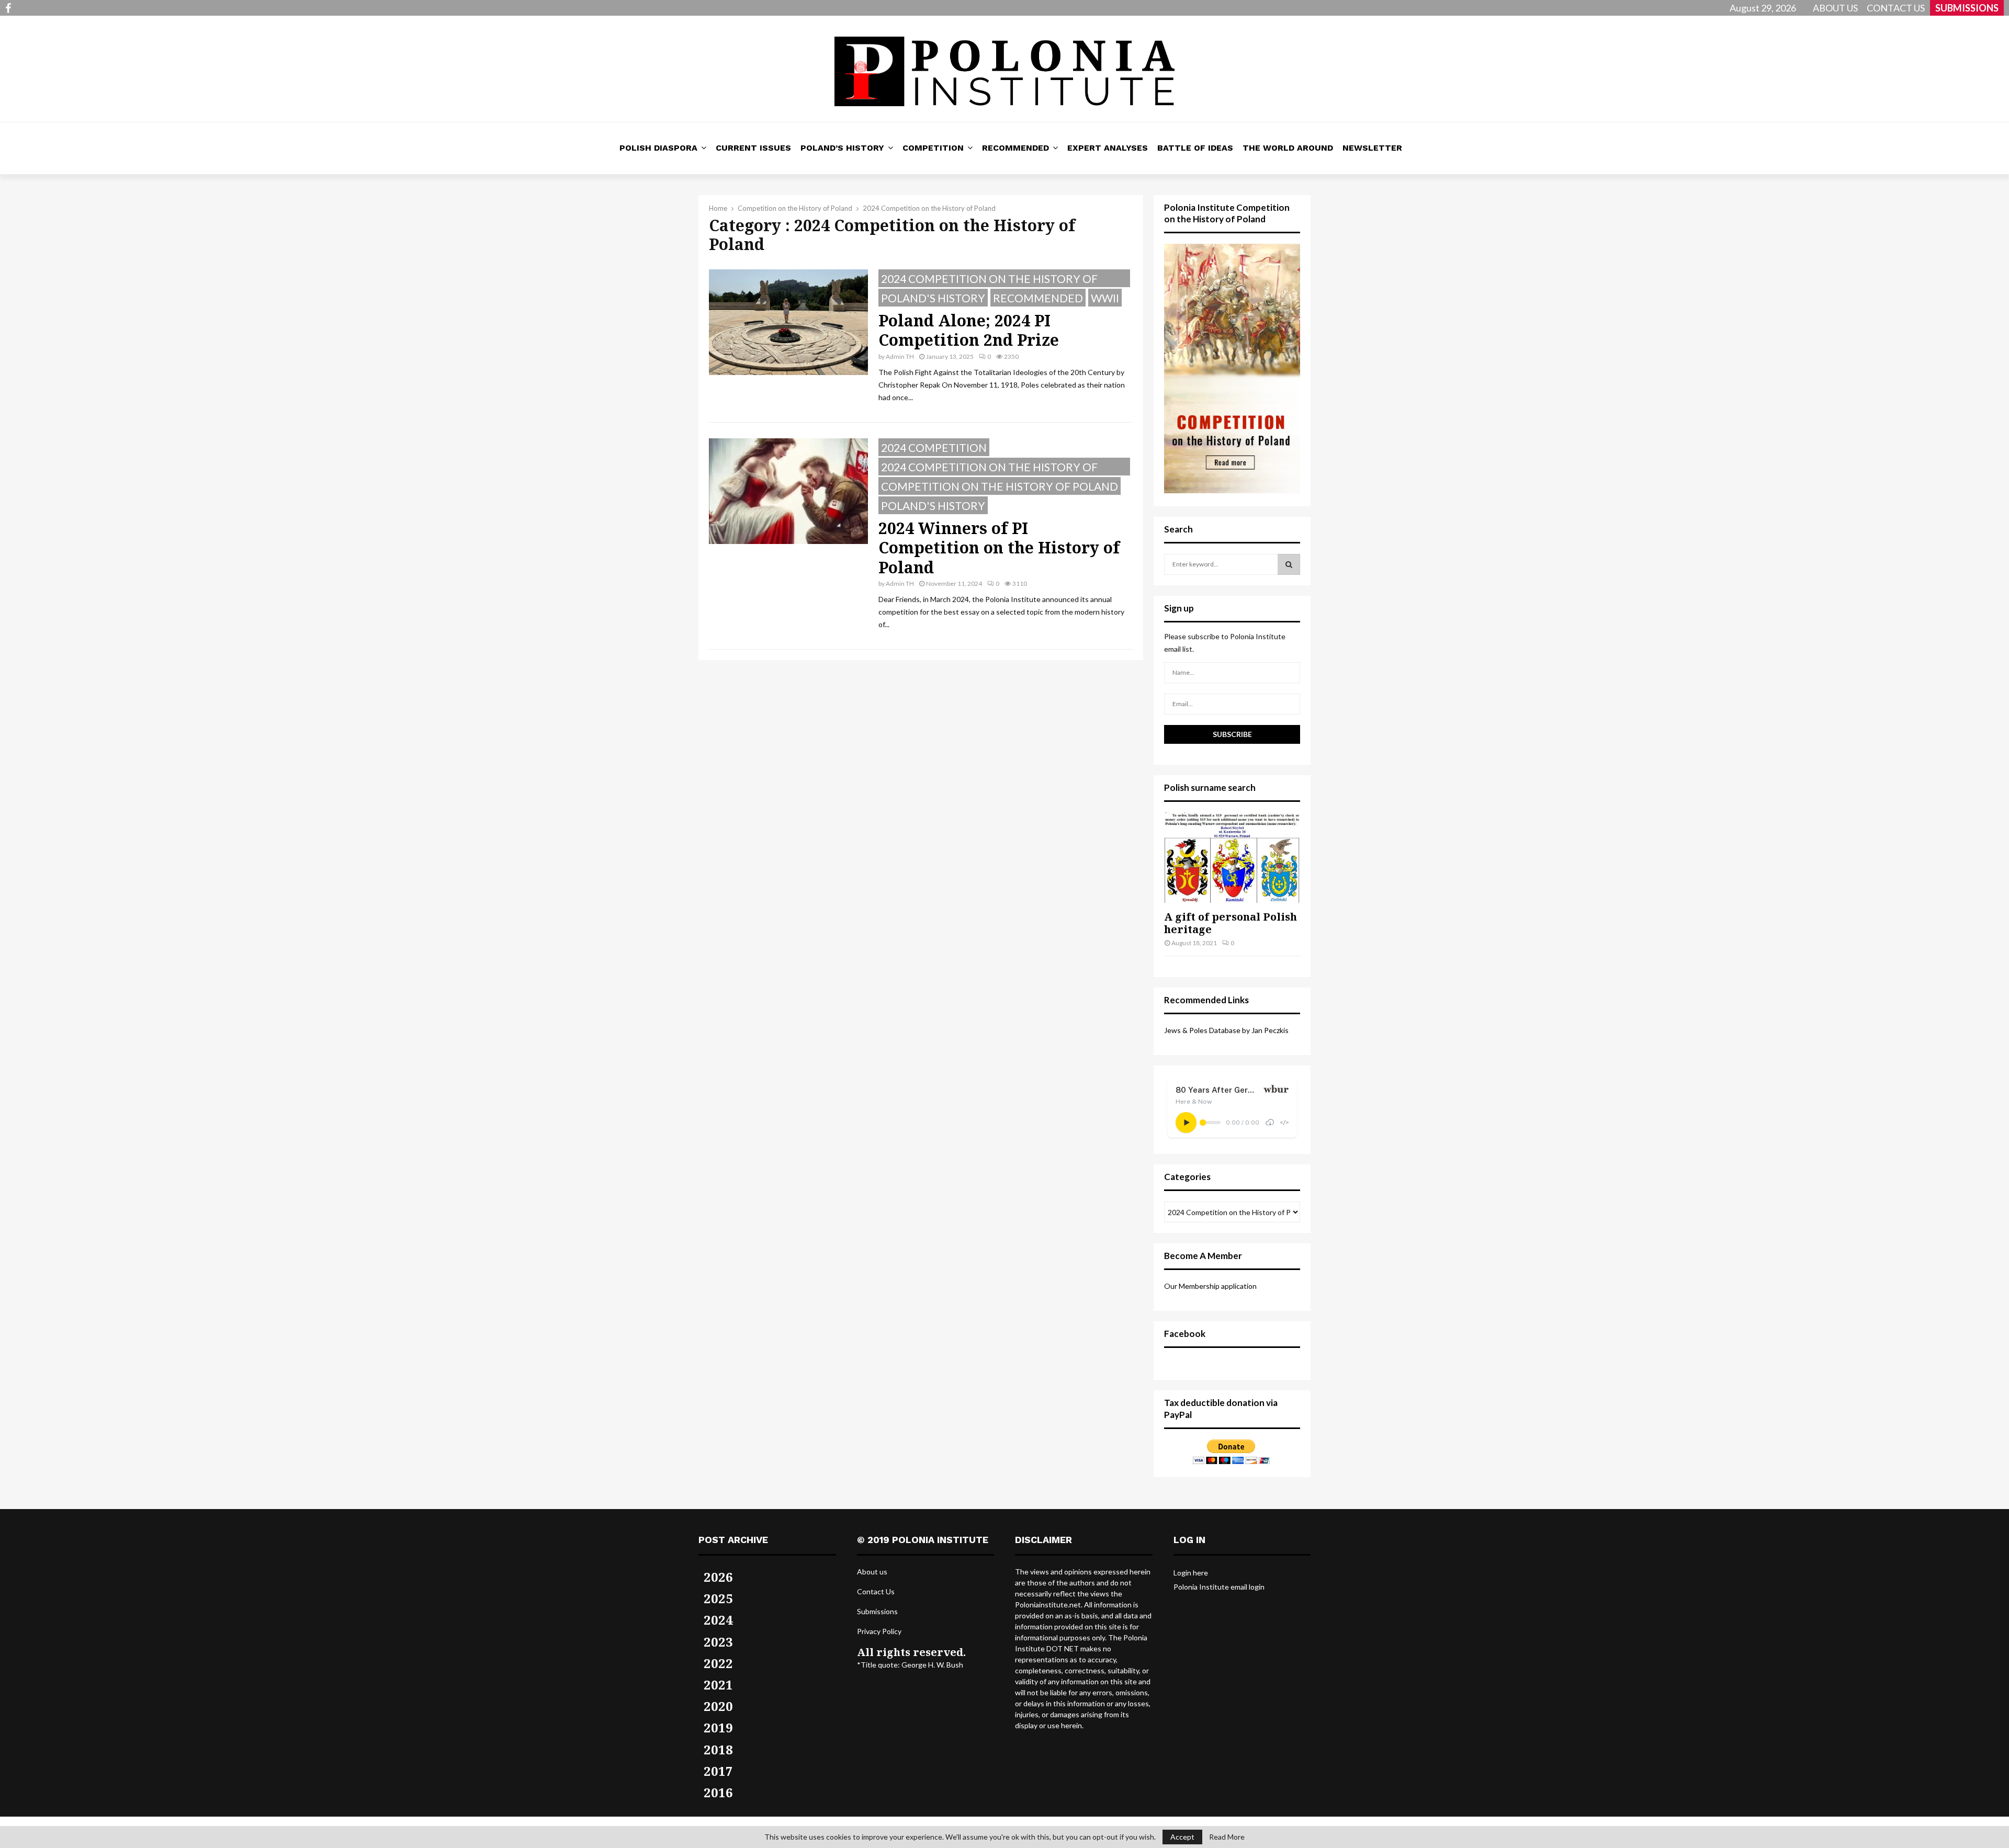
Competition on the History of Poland (1000, 486)
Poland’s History (842, 148)
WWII (1105, 298)
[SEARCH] (1289, 564)
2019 (718, 1727)
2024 (718, 1620)
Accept (1182, 1837)
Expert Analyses (1108, 148)
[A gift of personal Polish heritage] (1232, 858)
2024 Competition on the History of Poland (989, 280)
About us (872, 1572)
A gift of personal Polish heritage (1231, 923)
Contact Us (876, 1591)
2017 (718, 1771)
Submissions (877, 1611)
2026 (718, 1577)
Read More (1227, 1837)
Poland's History (933, 298)
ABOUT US (1835, 8)
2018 (718, 1749)
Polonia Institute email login (1219, 1587)
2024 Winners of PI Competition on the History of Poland (999, 548)
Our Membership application (1210, 1286)
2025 (718, 1598)
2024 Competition (934, 447)
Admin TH (900, 356)
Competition (933, 148)
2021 (718, 1685)
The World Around (1288, 148)
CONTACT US (1896, 8)
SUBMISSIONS (1967, 8)
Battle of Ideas (1195, 148)
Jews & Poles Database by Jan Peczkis (1226, 1030)
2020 (718, 1706)
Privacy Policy (879, 1631)
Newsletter (1372, 148)
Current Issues (753, 148)
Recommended (1015, 148)
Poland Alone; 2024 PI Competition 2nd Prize (969, 330)
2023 (718, 1642)
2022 (718, 1663)
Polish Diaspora (658, 148)
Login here (1191, 1573)
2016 (718, 1792)
